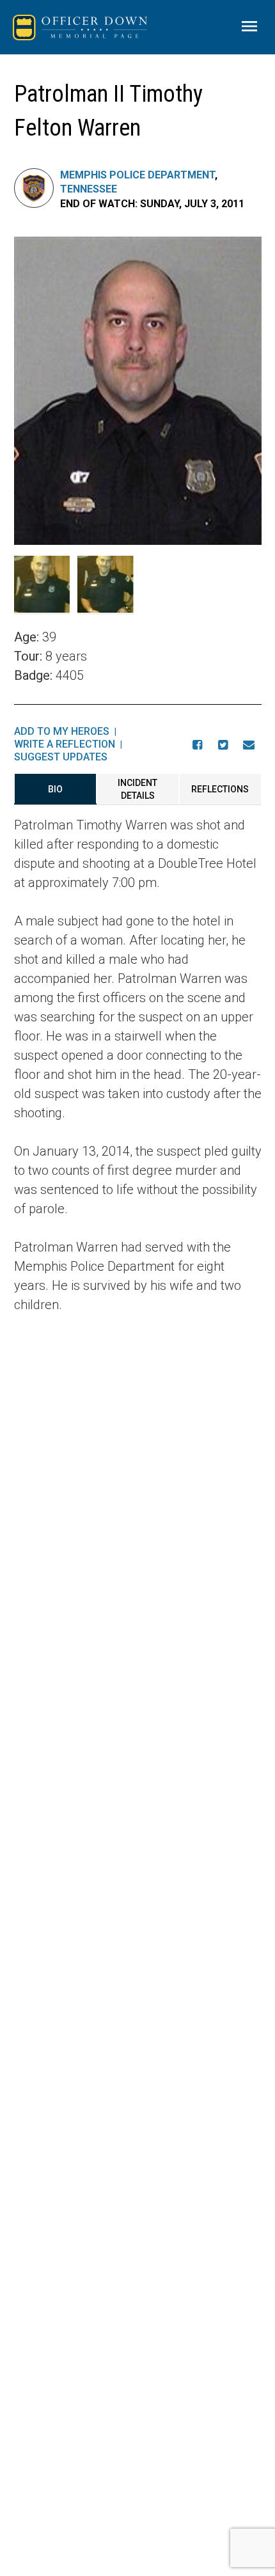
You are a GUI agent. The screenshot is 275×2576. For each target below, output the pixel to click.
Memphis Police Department (137, 175)
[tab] (55, 789)
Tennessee (89, 189)
